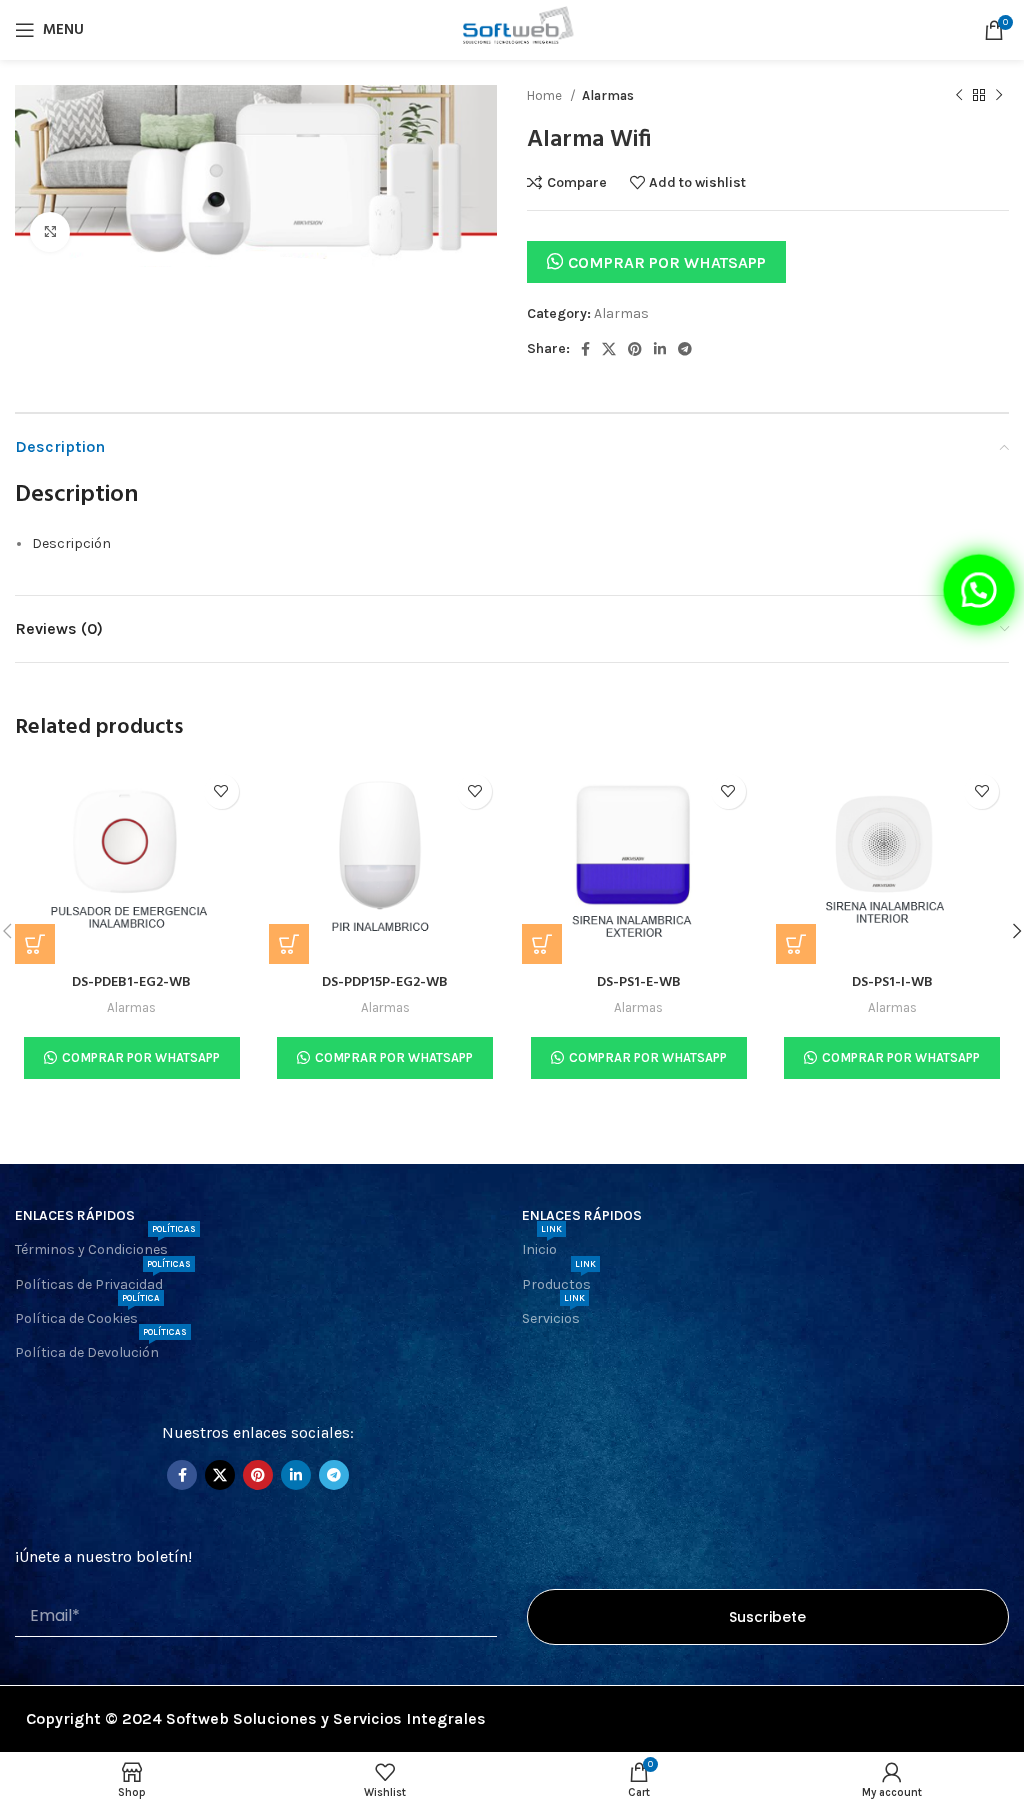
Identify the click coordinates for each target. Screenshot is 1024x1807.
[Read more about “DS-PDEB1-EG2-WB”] (35, 944)
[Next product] (999, 96)
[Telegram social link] (685, 349)
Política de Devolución (101, 1348)
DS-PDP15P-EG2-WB (385, 982)
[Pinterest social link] (635, 349)
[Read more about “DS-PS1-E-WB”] (542, 944)
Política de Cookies (87, 1314)
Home (546, 95)
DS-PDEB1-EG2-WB (131, 982)
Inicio (542, 1245)
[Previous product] (959, 96)
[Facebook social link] (585, 349)
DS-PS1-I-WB (892, 982)
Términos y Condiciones (105, 1245)
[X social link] (609, 349)
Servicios (553, 1314)
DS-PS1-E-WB (639, 982)
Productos (559, 1280)
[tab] (520, 544)
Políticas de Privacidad (103, 1280)
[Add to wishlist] (221, 791)
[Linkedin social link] (660, 349)
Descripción (71, 543)
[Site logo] (511, 28)
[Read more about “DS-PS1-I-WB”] (796, 944)
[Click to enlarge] (50, 232)
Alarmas (608, 95)
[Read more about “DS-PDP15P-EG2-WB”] (289, 944)
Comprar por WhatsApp (667, 262)
